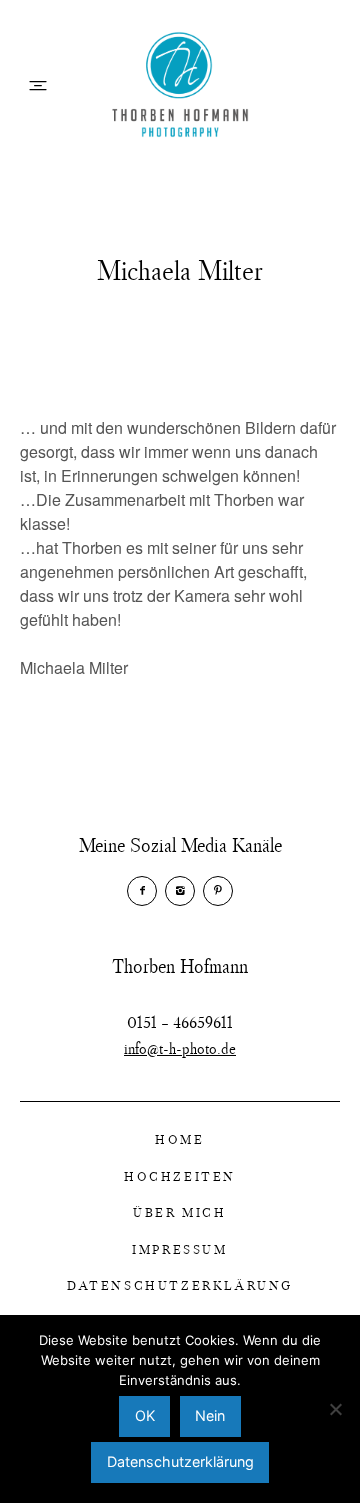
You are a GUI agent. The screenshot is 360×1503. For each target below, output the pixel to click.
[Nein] (335, 1409)
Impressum (179, 1249)
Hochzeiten (180, 1176)
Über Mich (179, 1212)
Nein (210, 1415)
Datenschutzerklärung (180, 1285)
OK (145, 1415)
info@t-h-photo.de (180, 1048)
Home (179, 1139)
